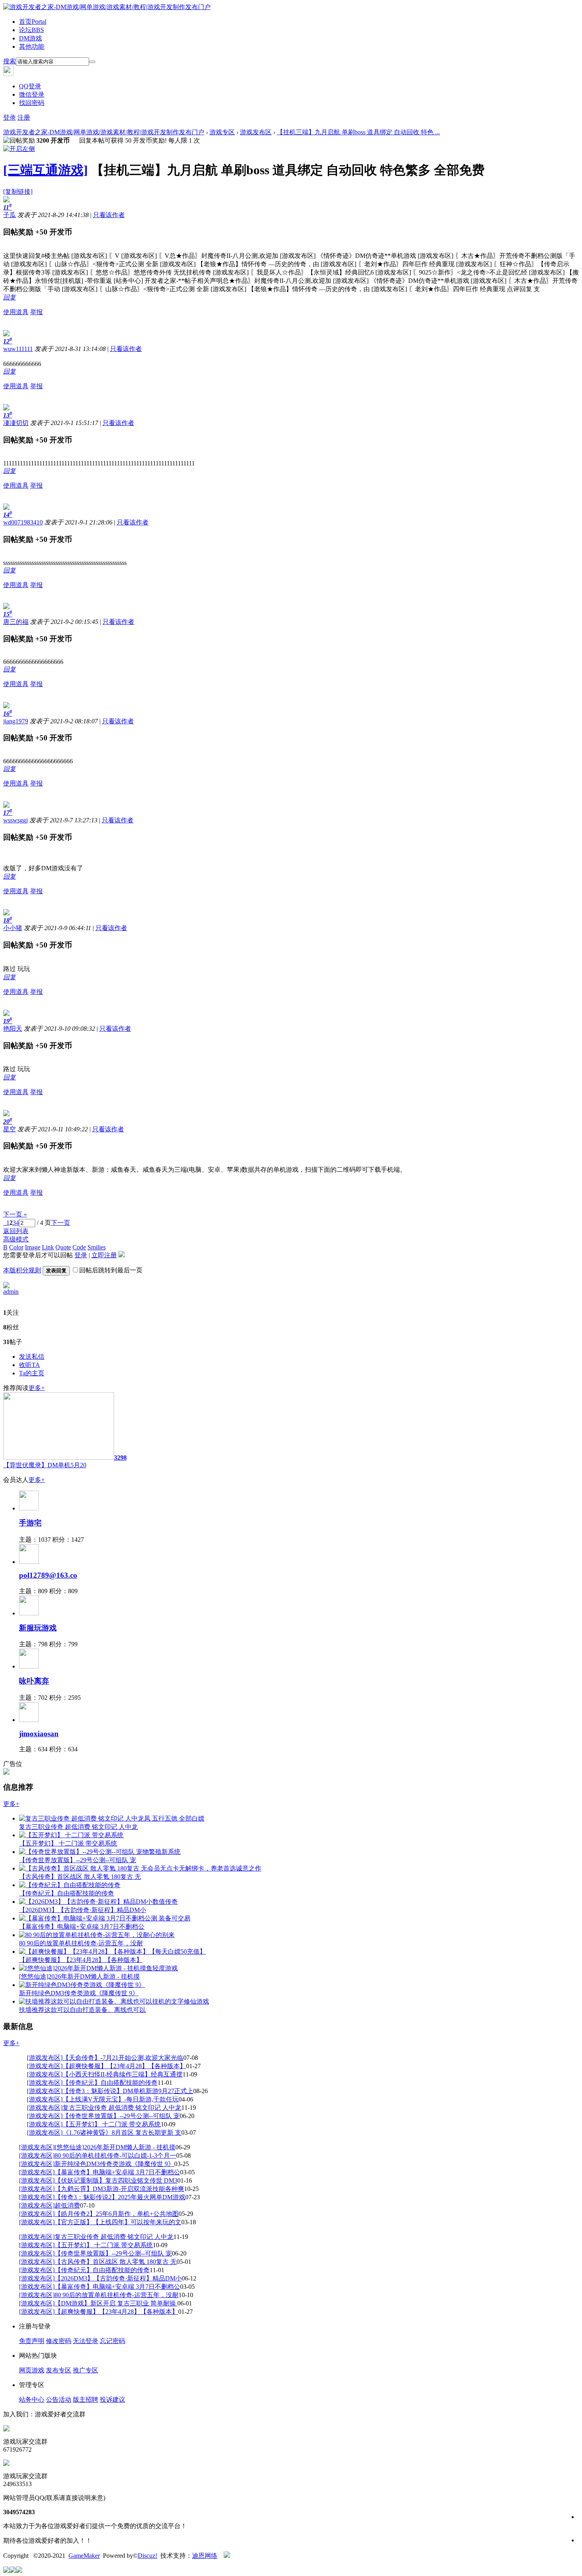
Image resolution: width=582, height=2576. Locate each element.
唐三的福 (16, 622)
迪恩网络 (205, 2556)
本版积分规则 (22, 1270)
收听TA (29, 1365)
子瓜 (10, 215)
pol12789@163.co (48, 1575)
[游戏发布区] (45, 2058)
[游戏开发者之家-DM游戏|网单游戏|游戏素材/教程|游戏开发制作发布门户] (107, 7)
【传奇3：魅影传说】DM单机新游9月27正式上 (128, 2091)
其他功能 (32, 47)
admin (11, 1292)
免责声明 (32, 2341)
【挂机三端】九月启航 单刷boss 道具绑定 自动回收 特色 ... (358, 132)
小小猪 (13, 928)
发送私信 (32, 1357)
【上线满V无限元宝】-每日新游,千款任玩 (121, 2099)
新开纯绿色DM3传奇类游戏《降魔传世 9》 (114, 2164)
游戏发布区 (256, 132)
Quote (63, 1247)
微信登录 (32, 94)
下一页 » (15, 1214)
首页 (33, 22)
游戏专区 (222, 132)
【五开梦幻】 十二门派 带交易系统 (112, 2124)
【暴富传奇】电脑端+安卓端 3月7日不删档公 (117, 2172)
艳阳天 (13, 1029)
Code (79, 1247)
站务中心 (32, 2400)
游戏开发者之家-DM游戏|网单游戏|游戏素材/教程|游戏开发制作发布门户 (104, 132)
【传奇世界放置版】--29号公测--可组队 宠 (121, 2116)
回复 (10, 297)
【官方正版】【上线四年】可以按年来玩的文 (118, 2222)
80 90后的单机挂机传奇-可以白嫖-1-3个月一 (115, 2156)
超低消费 (67, 2205)
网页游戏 (32, 2370)
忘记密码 (112, 2341)
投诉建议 (112, 2400)
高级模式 (16, 1239)
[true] (92, 62)
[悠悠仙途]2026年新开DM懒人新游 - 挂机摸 (115, 2147)
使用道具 (16, 312)
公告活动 (59, 2400)
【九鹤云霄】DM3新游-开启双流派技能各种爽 (119, 2189)
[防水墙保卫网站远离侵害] (227, 2556)
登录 (10, 117)
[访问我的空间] (6, 1286)
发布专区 (59, 2370)
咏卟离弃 (34, 1681)
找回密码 (32, 103)
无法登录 (86, 2341)
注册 (24, 117)
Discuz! (147, 2556)
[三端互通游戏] (46, 170)
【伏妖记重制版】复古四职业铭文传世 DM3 (116, 2180)
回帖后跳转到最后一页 (111, 1270)
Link (48, 1247)
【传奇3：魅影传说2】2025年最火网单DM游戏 (120, 2197)
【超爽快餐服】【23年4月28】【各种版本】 (124, 2066)
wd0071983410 (23, 522)
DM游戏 (30, 38)
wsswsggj (15, 820)
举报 (36, 312)
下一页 (61, 1223)
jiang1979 (16, 721)
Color (16, 1247)
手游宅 (30, 1523)
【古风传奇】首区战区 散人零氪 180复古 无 (116, 2262)
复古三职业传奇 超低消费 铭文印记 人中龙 (122, 2108)
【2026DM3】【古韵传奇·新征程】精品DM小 (118, 2278)
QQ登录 (30, 86)
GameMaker (84, 2556)
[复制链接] (18, 192)
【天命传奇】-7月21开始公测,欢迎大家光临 (123, 2058)
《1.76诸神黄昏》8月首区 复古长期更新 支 (122, 2133)
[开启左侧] (19, 149)
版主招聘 (86, 2400)
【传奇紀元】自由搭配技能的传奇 (110, 2083)
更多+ (37, 1388)
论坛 (31, 30)
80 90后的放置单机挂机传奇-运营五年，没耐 (117, 2295)
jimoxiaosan (39, 1734)
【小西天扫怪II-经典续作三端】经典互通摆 (123, 2074)
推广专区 (86, 2370)
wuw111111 (18, 349)
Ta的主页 (32, 1373)
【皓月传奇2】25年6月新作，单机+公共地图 (117, 2214)
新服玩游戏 (38, 1628)
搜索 (10, 61)
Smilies (97, 1247)
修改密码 (59, 2341)
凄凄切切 (16, 423)
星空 (10, 1129)
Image (33, 1247)
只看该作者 (109, 215)
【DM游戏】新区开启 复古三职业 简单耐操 (116, 2303)
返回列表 (16, 1231)
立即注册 (104, 1255)
